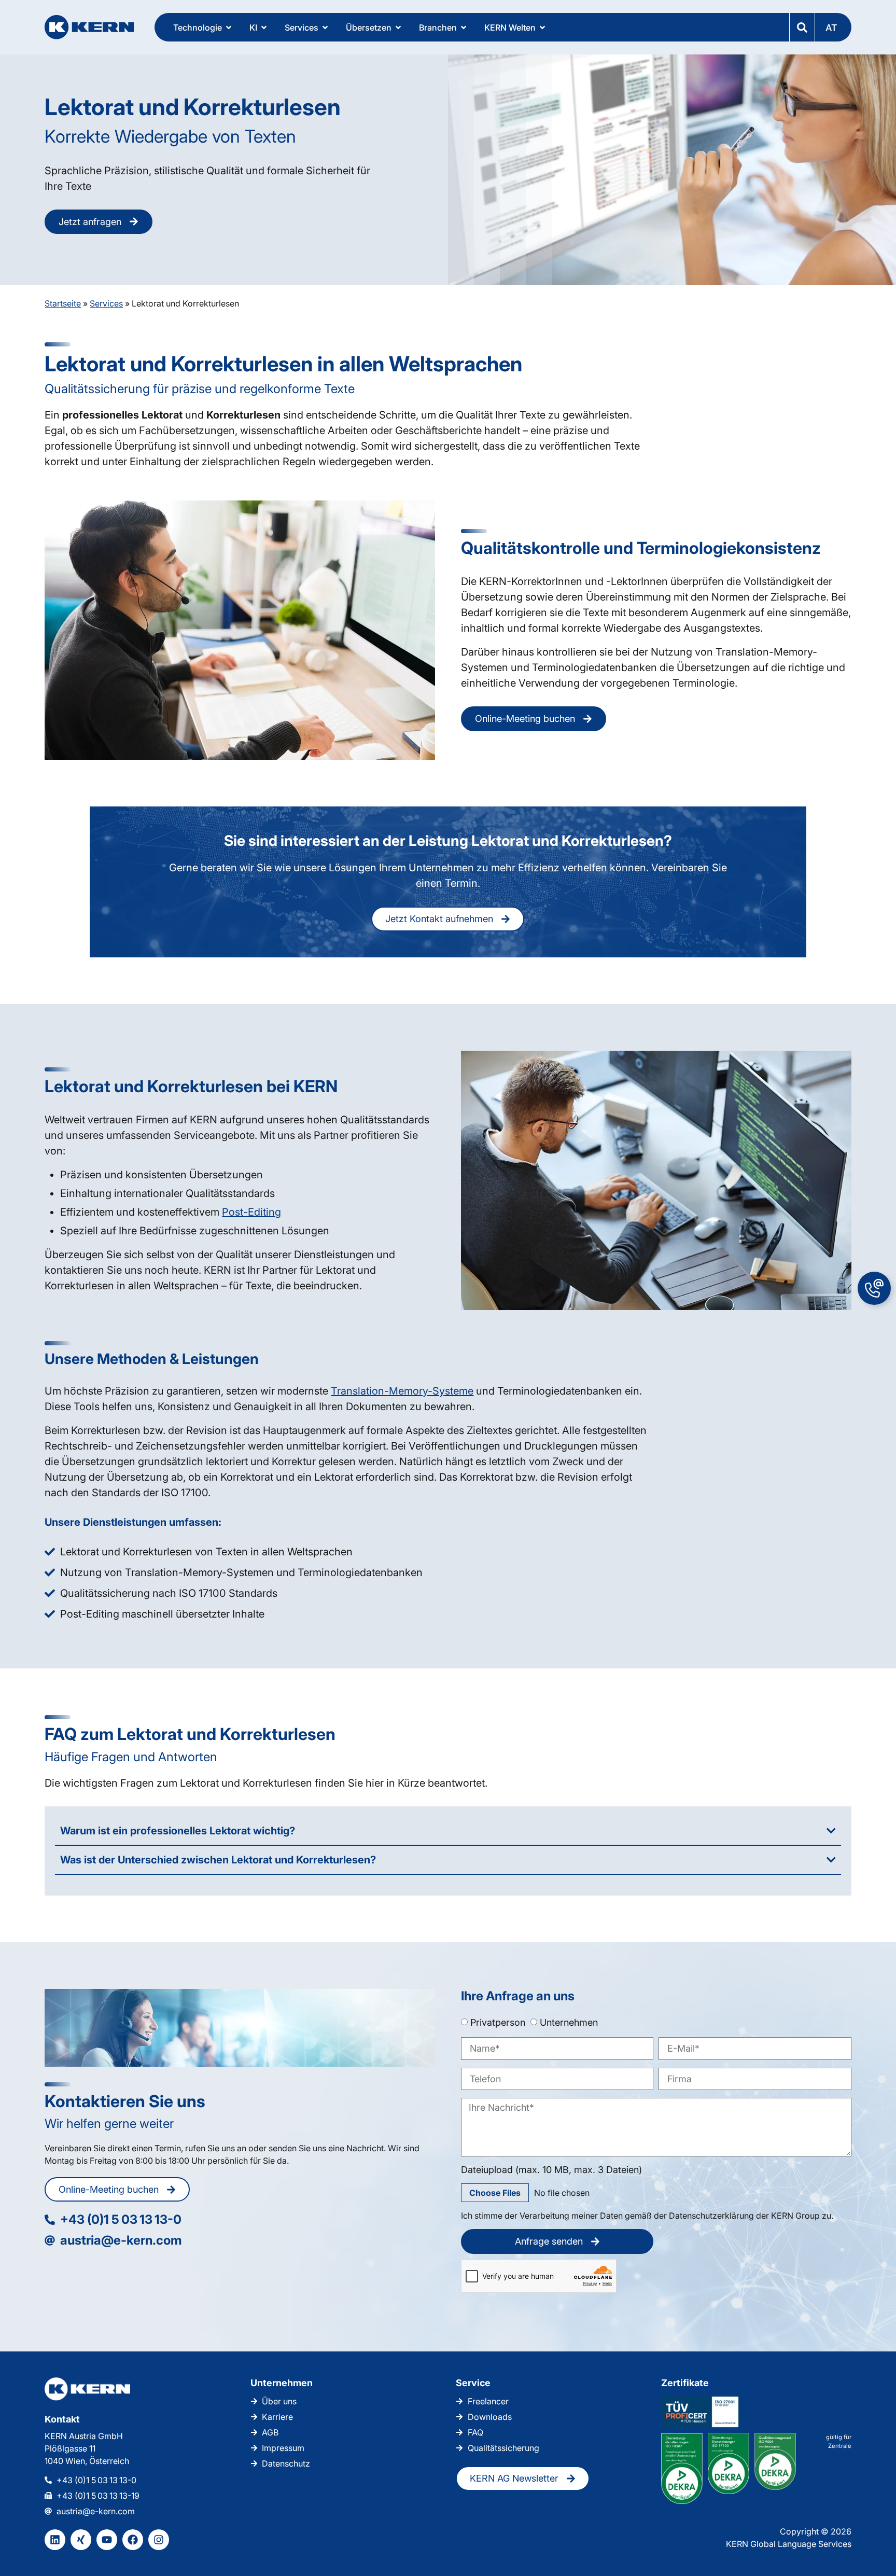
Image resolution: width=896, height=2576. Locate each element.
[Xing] (81, 2540)
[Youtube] (107, 2540)
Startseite (63, 303)
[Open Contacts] (874, 1288)
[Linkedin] (55, 2540)
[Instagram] (159, 2540)
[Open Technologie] (229, 27)
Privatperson (498, 2022)
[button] (833, 27)
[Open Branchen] (464, 27)
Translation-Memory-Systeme (402, 1391)
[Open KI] (264, 27)
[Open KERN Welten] (542, 27)
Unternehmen (569, 2022)
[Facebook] (133, 2540)
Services (106, 303)
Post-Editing (251, 1212)
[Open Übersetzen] (398, 27)
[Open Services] (325, 27)
